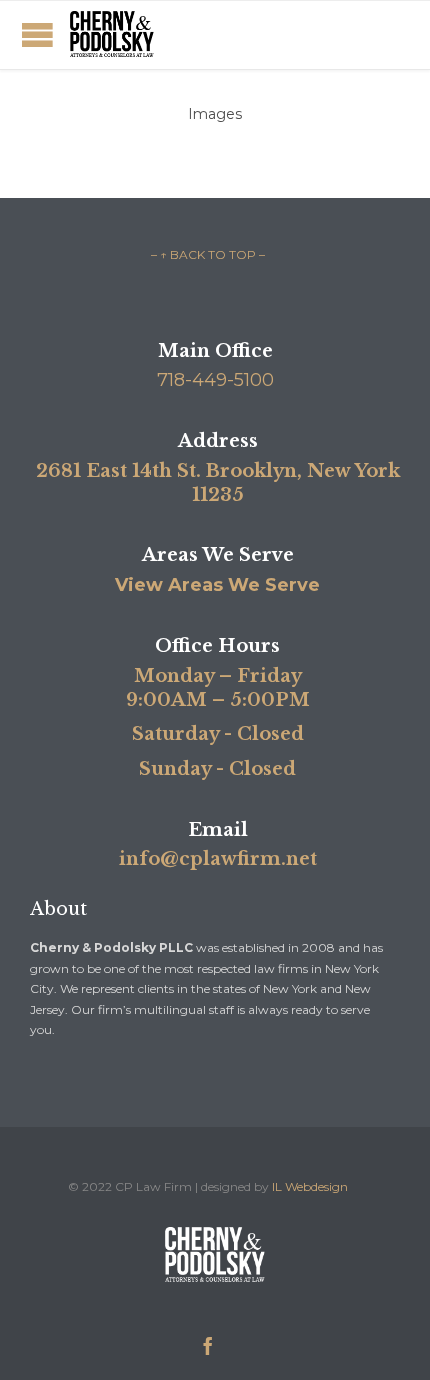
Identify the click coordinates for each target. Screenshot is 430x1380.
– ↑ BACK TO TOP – (208, 254)
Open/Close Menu (37, 34)
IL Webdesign (310, 1186)
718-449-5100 (215, 380)
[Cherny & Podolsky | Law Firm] (112, 35)
